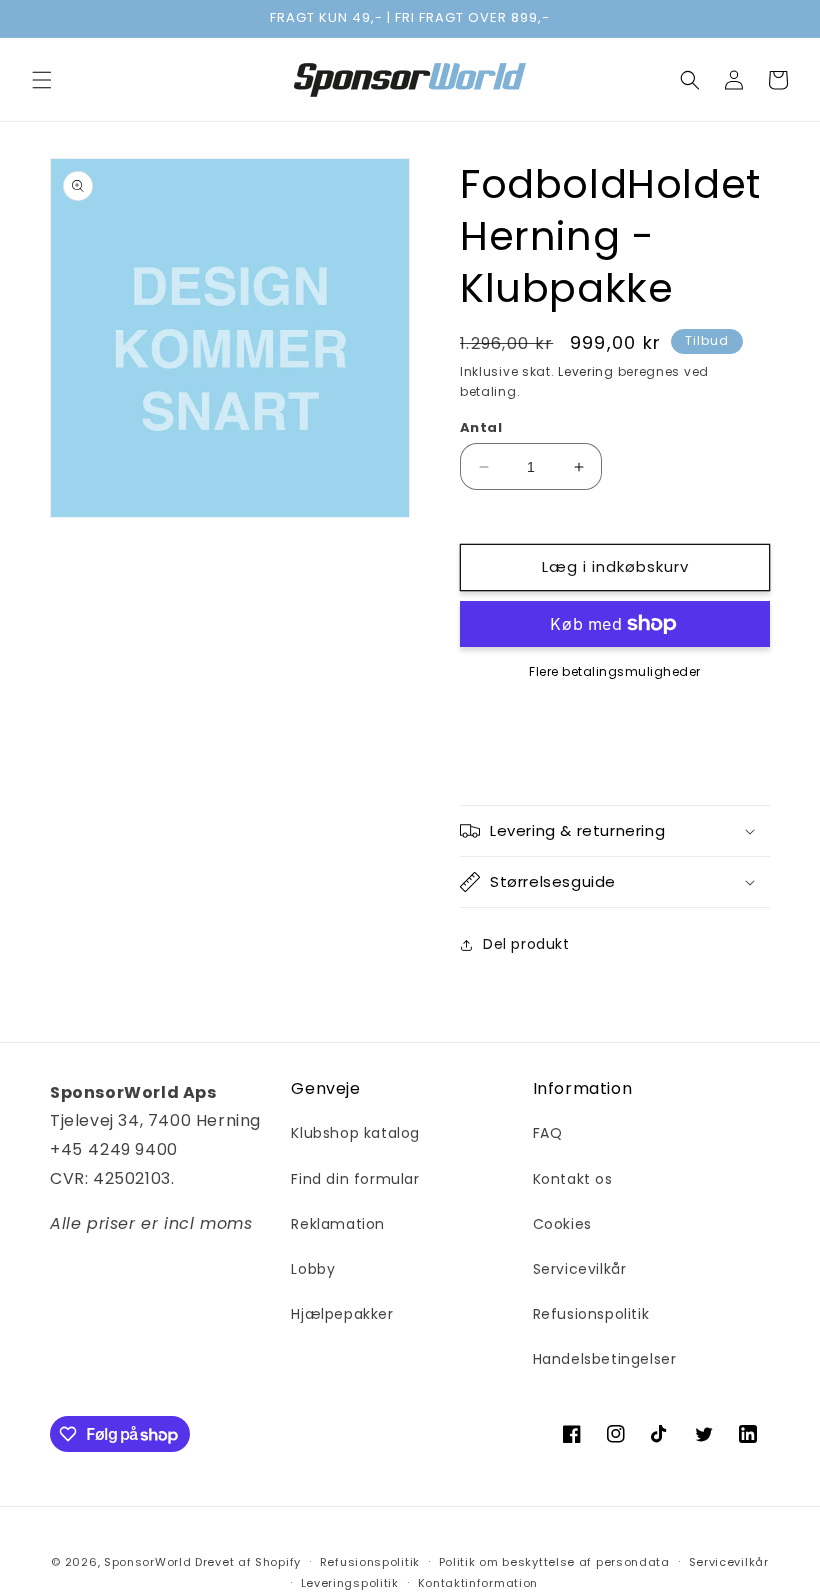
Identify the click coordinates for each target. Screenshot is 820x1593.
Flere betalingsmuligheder (615, 671)
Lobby (313, 1269)
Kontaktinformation (478, 1583)
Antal (481, 427)
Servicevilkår (580, 1269)
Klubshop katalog (355, 1133)
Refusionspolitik (591, 1314)
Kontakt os (573, 1179)
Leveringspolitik (350, 1583)
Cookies (562, 1224)
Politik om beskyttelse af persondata (554, 1562)
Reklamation (338, 1224)
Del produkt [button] (526, 944)
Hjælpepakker (342, 1314)
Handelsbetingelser (605, 1359)
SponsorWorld (147, 1562)
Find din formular (355, 1179)
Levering (586, 371)
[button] (42, 80)
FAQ (548, 1133)
